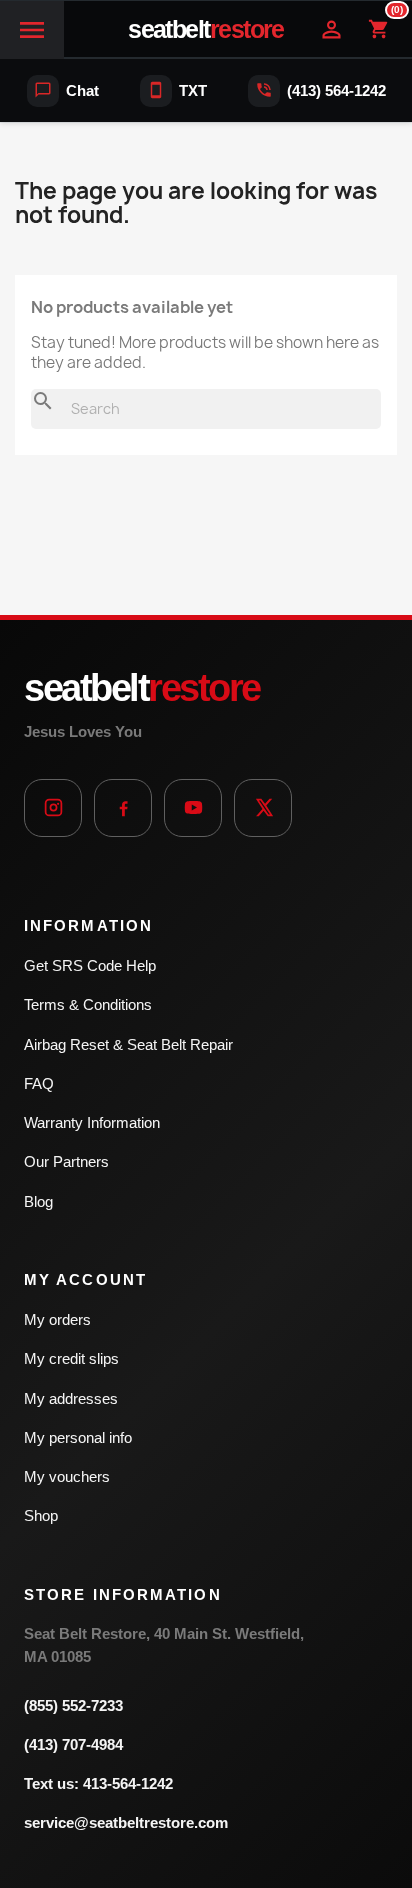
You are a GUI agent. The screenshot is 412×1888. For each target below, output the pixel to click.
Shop (41, 1515)
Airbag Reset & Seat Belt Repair (128, 1044)
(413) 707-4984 (73, 1744)
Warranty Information (92, 1122)
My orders (57, 1319)
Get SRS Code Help (90, 965)
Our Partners (66, 1161)
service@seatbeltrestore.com (126, 1822)
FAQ (39, 1083)
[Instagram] (53, 808)
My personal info (78, 1437)
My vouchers (67, 1476)
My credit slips (71, 1358)
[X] (263, 808)
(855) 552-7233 (73, 1705)
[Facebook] (123, 808)
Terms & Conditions (88, 1004)
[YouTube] (193, 808)
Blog (38, 1201)
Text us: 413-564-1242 (98, 1783)
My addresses (71, 1398)
